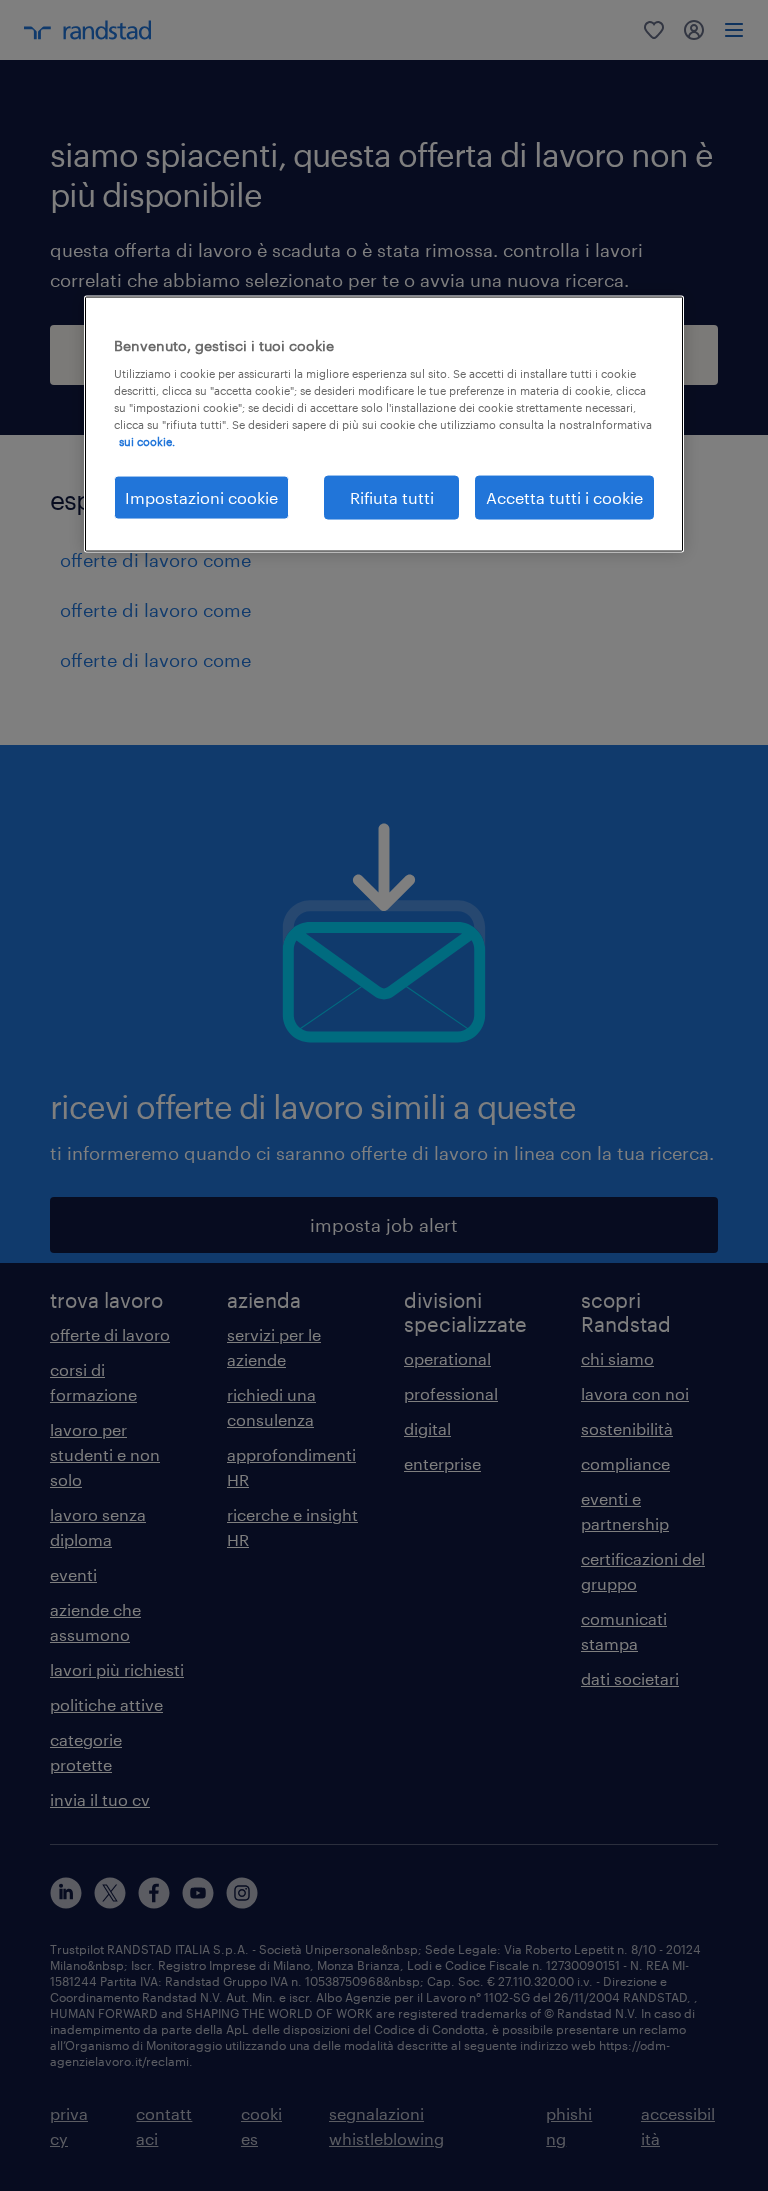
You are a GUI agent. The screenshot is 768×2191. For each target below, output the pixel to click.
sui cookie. (147, 441)
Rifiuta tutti (392, 496)
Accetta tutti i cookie (564, 496)
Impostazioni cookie (201, 496)
